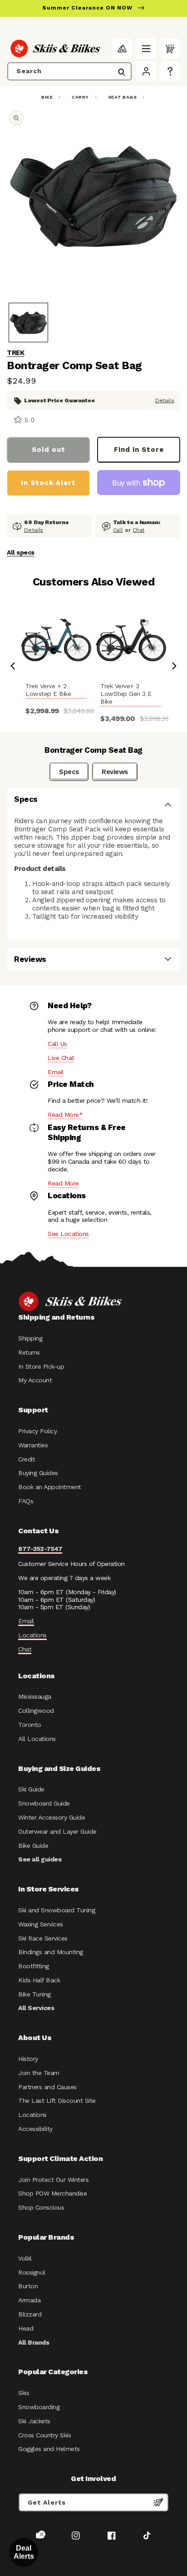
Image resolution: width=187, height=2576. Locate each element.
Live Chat (61, 1058)
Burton (28, 2286)
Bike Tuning (34, 1994)
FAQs (26, 1501)
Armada (29, 2300)
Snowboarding (39, 2407)
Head (26, 2328)
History (28, 2059)
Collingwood (36, 1711)
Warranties (33, 1445)
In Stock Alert (48, 483)
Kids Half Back (39, 1980)
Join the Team (39, 2073)
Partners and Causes (47, 2087)
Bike (47, 97)
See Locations (68, 1234)
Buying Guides (38, 1473)
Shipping (30, 1338)
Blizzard (30, 2314)
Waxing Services (41, 1924)
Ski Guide (31, 1789)
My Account (35, 1380)
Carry (80, 97)
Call (118, 530)
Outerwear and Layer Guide (57, 1831)
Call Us (57, 1044)
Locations (32, 1635)
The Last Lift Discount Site (57, 2101)
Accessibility (35, 2129)
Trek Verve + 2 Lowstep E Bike (48, 690)
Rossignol (32, 2272)
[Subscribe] (158, 2502)
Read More (63, 1183)
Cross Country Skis (44, 2435)
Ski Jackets (34, 2421)
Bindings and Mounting (51, 1952)
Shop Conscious (41, 2207)
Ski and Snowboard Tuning (57, 1910)
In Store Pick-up (41, 1366)
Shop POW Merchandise (52, 2193)
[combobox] (69, 71)
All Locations (37, 1739)
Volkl (25, 2258)
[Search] (122, 72)
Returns (29, 1352)
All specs (21, 552)
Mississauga (35, 1696)
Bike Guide (33, 1846)
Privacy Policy (37, 1431)
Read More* (65, 1115)
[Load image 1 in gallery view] (28, 323)
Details (165, 400)
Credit (27, 1459)
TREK (15, 353)
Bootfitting (34, 1966)
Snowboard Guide (44, 1803)
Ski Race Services (43, 1938)
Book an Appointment (50, 1487)
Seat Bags (123, 97)
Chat (139, 530)
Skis (24, 2393)
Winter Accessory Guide (52, 1817)
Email (56, 1072)
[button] (146, 48)
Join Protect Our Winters (53, 2180)
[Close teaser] (42, 2534)
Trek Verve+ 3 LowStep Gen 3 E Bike (126, 694)
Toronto (30, 1725)
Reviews (115, 772)
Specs (69, 772)
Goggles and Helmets (49, 2449)
